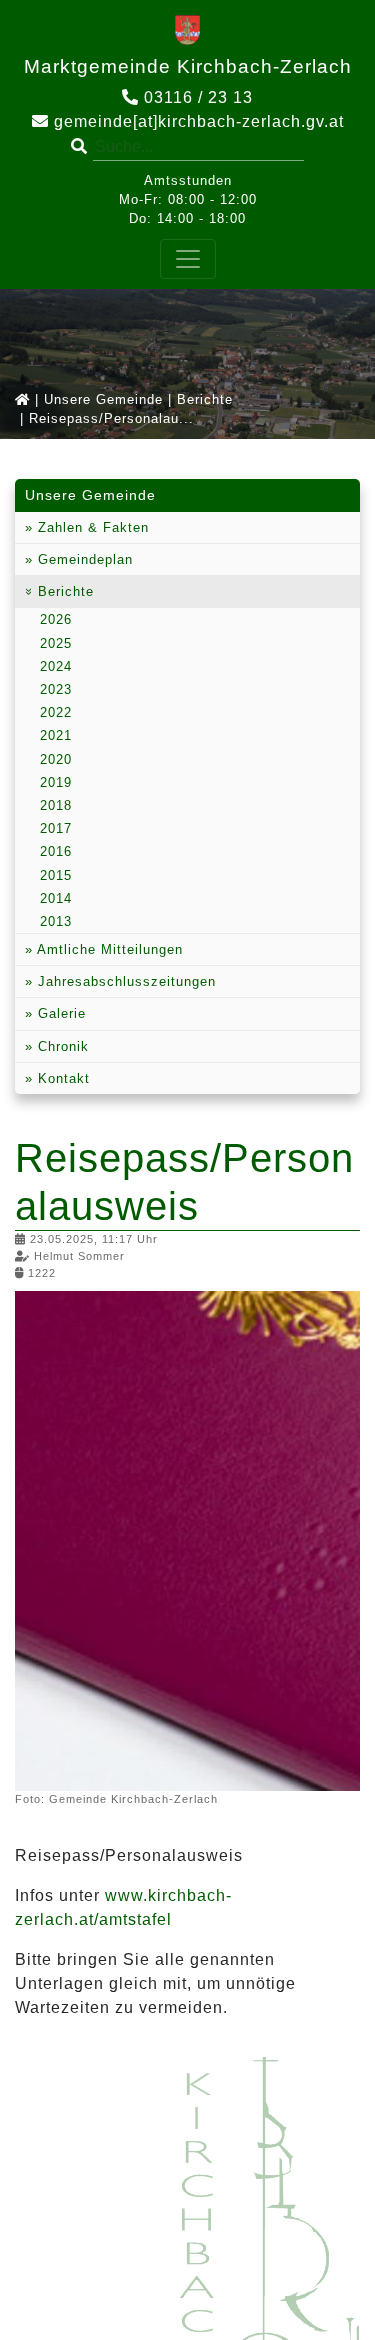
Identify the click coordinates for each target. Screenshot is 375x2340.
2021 (56, 735)
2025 (56, 643)
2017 (56, 828)
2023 (56, 689)
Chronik (61, 1046)
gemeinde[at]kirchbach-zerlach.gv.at (196, 121)
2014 (56, 898)
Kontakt (61, 1078)
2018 (56, 805)
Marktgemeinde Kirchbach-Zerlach (188, 66)
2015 (56, 875)
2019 (56, 782)
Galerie (59, 1013)
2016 (56, 851)
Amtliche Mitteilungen (108, 949)
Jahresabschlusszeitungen (124, 981)
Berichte (205, 399)
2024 (56, 666)
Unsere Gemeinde (103, 399)
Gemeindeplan (83, 559)
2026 (56, 619)
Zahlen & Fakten (91, 527)
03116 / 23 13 (196, 97)
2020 (56, 759)
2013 (56, 921)
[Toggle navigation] (188, 259)
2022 (56, 712)
